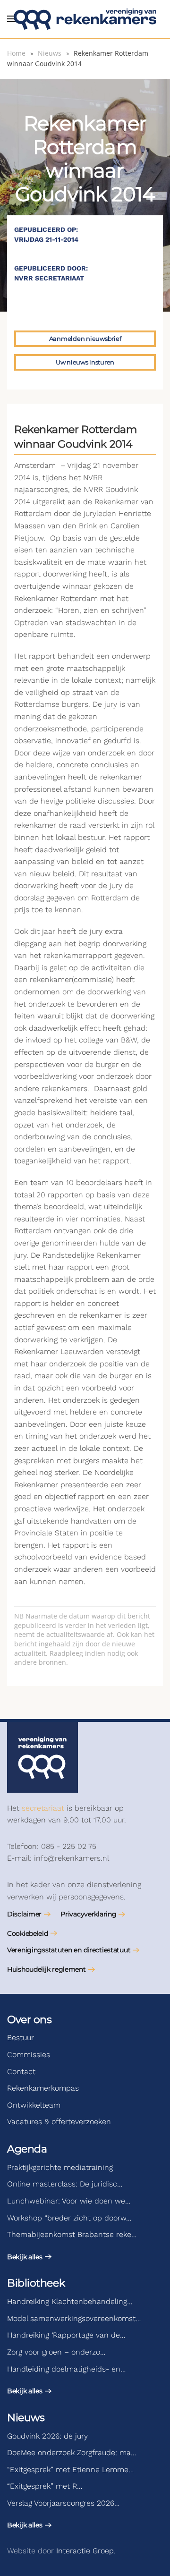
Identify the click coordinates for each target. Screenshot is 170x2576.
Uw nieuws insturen (85, 362)
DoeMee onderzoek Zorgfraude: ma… (72, 2453)
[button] (12, 19)
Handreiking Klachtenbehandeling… (70, 2301)
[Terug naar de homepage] (85, 19)
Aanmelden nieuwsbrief (85, 339)
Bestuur (21, 2038)
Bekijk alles (25, 2257)
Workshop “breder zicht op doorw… (69, 2218)
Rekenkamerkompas (43, 2088)
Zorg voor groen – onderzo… (56, 2352)
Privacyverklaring (88, 1914)
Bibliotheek (36, 2283)
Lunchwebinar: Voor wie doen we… (69, 2201)
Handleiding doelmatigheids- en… (66, 2369)
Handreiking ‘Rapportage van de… (66, 2335)
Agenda (27, 2149)
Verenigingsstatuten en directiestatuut (69, 1950)
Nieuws (26, 2418)
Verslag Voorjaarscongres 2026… (63, 2503)
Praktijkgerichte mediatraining (60, 2167)
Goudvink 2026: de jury (47, 2436)
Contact (21, 2072)
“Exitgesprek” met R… (45, 2486)
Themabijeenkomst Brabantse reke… (72, 2234)
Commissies (29, 2055)
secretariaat (43, 1808)
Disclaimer (24, 1914)
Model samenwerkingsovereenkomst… (74, 2318)
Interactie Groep (85, 2551)
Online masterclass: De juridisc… (65, 2184)
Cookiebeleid (28, 1933)
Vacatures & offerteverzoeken (59, 2122)
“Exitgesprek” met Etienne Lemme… (70, 2470)
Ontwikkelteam (34, 2105)
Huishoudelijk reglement (47, 1969)
